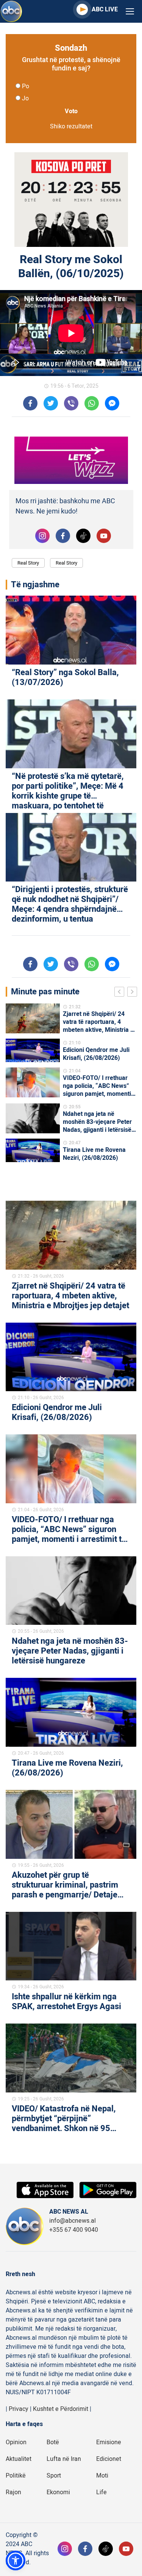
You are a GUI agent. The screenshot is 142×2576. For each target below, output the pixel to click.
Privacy (19, 2409)
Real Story (28, 563)
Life (101, 2492)
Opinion (16, 2442)
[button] (16, 2560)
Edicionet (109, 2459)
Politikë (16, 2476)
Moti (102, 2476)
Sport (54, 2476)
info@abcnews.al (73, 2221)
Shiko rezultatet (71, 126)
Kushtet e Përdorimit (61, 2409)
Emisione (109, 2442)
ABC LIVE (105, 9)
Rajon (13, 2492)
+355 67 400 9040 (74, 2230)
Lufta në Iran (64, 2459)
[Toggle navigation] (130, 12)
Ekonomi (58, 2492)
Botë (53, 2442)
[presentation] (121, 993)
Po (26, 86)
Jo (25, 98)
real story (66, 563)
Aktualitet (19, 2459)
